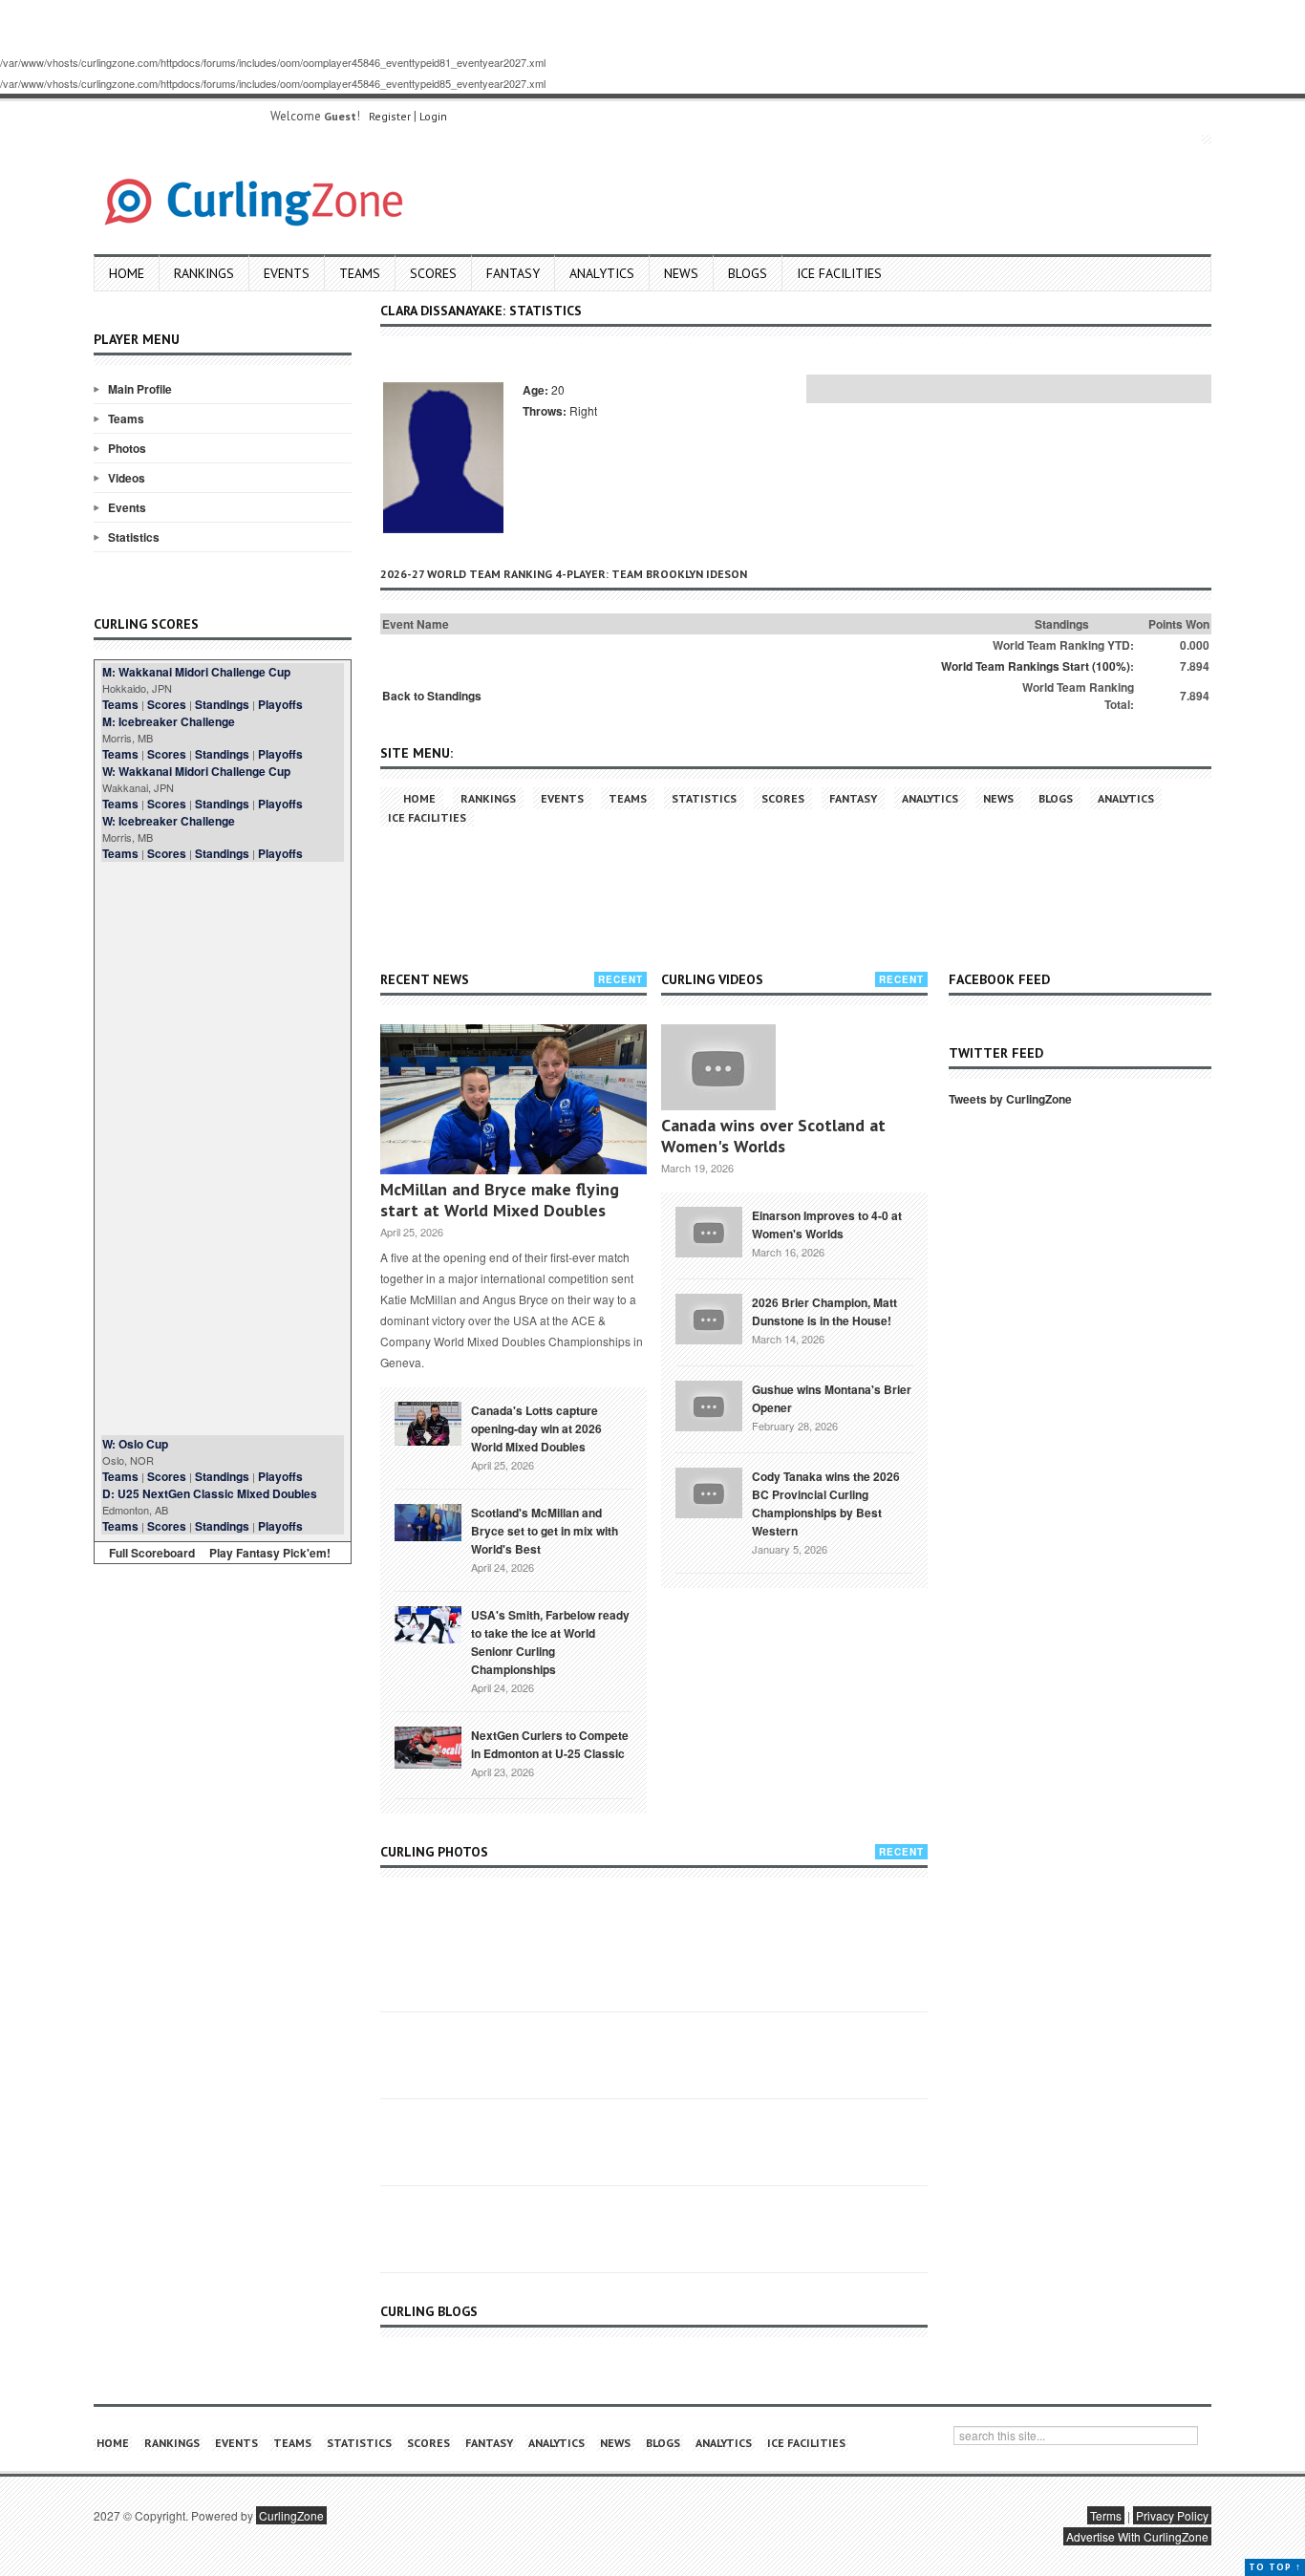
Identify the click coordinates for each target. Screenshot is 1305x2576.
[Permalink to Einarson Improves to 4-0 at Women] (709, 1230)
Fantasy (513, 273)
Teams (360, 273)
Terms (1106, 2515)
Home (127, 273)
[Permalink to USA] (428, 1623)
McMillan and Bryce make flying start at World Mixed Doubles (500, 1200)
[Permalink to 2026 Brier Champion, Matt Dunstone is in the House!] (709, 1317)
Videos (127, 478)
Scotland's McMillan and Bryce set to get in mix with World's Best (545, 1531)
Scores (433, 273)
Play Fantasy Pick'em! (270, 1553)
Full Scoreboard (152, 1553)
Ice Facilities (839, 273)
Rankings (204, 273)
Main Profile (140, 389)
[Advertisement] (223, 1148)
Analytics (602, 273)
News (681, 273)
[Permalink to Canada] (428, 1422)
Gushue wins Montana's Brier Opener (832, 1398)
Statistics (134, 537)
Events (287, 273)
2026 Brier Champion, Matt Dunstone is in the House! (824, 1311)
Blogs (748, 273)
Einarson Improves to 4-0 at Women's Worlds (827, 1224)
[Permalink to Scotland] (428, 1521)
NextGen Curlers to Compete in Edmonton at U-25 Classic (550, 1744)
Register (390, 116)
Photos (127, 448)
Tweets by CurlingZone (1010, 1099)
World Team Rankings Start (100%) (1036, 666)
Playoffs (280, 704)
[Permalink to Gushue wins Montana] (709, 1404)
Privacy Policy (1172, 2515)
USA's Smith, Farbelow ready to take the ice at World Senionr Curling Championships (550, 1642)
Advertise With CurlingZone (1137, 2536)
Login (433, 116)
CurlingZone (291, 2515)
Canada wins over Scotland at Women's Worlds (773, 1136)
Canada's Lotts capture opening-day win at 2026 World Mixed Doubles (536, 1428)
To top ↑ (1275, 2567)
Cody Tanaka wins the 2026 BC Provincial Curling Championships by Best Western (826, 1503)
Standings (222, 704)
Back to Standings (432, 696)
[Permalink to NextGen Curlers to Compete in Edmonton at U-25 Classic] (428, 1746)
